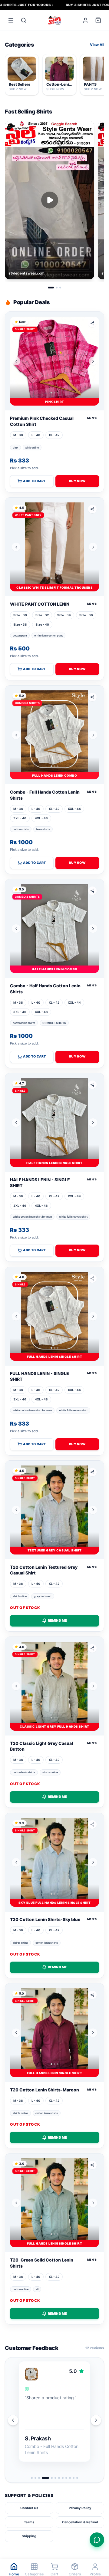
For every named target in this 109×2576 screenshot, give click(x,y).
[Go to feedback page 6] (55, 2478)
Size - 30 (20, 615)
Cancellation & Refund (80, 2522)
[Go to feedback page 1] (32, 2478)
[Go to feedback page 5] (49, 2478)
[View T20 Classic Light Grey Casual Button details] (54, 1686)
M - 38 (18, 435)
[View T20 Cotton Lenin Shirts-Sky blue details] (54, 1862)
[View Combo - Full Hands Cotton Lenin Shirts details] (54, 735)
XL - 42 (54, 435)
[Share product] (92, 323)
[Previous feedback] (13, 2420)
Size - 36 (86, 615)
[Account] (85, 20)
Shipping (29, 2536)
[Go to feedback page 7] (59, 2478)
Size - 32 (42, 615)
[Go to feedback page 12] (77, 2478)
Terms (29, 2522)
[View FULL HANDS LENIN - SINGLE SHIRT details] (54, 1316)
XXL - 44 (74, 809)
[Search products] (24, 20)
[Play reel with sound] (50, 200)
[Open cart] (98, 20)
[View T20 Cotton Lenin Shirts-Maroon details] (54, 2033)
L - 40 (36, 435)
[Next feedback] (96, 2420)
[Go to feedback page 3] (39, 2478)
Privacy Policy (80, 2508)
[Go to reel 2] (57, 288)
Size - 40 (42, 624)
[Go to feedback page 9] (66, 2478)
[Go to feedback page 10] (70, 2478)
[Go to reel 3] (60, 288)
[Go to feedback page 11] (74, 2478)
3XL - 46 (20, 818)
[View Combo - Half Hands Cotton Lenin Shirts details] (54, 929)
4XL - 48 (41, 818)
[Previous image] (16, 361)
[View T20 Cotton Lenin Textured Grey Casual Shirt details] (54, 1510)
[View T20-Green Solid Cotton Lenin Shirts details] (54, 2203)
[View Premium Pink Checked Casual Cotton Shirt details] (54, 361)
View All (97, 45)
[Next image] (93, 361)
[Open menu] (11, 20)
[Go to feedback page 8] (63, 2478)
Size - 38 (20, 624)
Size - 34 (64, 615)
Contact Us (29, 2508)
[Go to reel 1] (51, 288)
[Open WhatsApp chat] (97, 2540)
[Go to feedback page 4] (43, 2478)
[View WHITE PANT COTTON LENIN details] (54, 547)
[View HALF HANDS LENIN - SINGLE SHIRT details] (54, 1123)
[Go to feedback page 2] (35, 2478)
